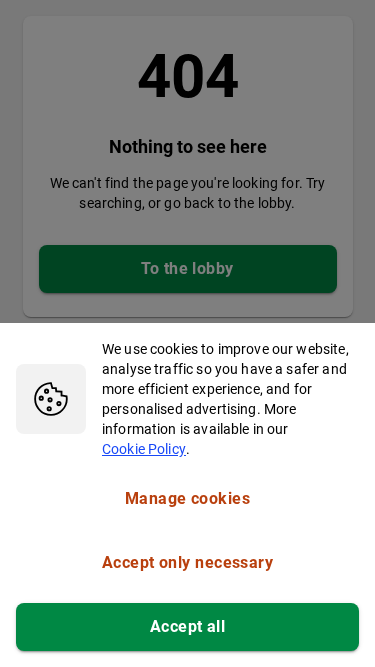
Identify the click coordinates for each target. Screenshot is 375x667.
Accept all (188, 626)
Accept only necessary (188, 562)
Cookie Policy (144, 449)
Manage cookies (187, 498)
